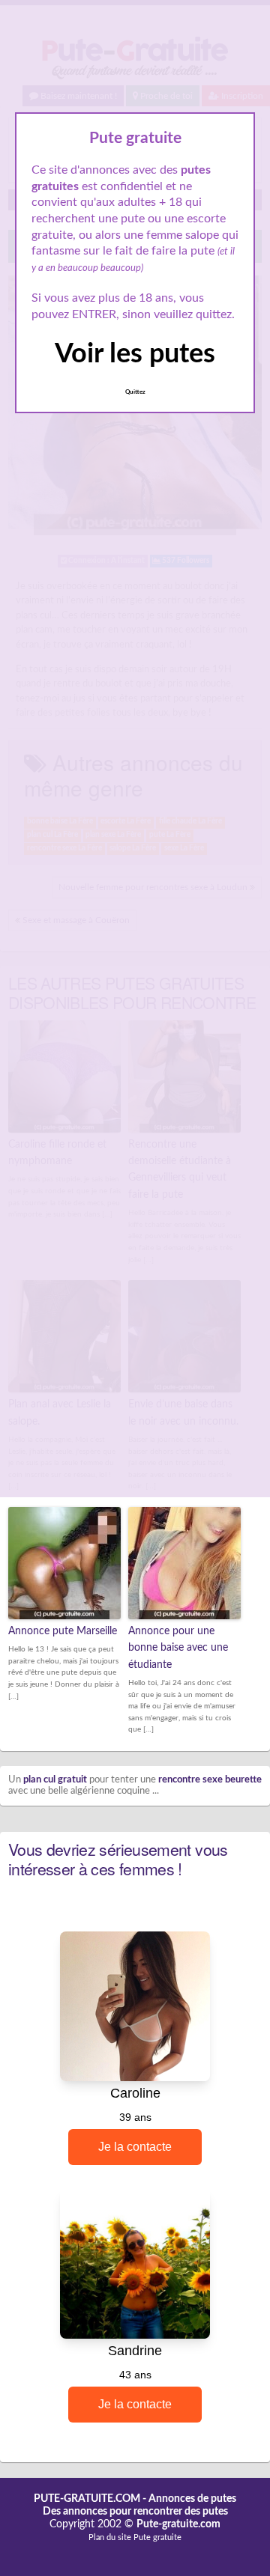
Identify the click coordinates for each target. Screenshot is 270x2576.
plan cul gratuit (55, 1780)
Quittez (135, 392)
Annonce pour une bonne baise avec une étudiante (178, 1648)
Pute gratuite (157, 2537)
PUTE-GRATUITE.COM (87, 2499)
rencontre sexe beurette (210, 1780)
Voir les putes (135, 354)
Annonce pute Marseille (63, 1631)
